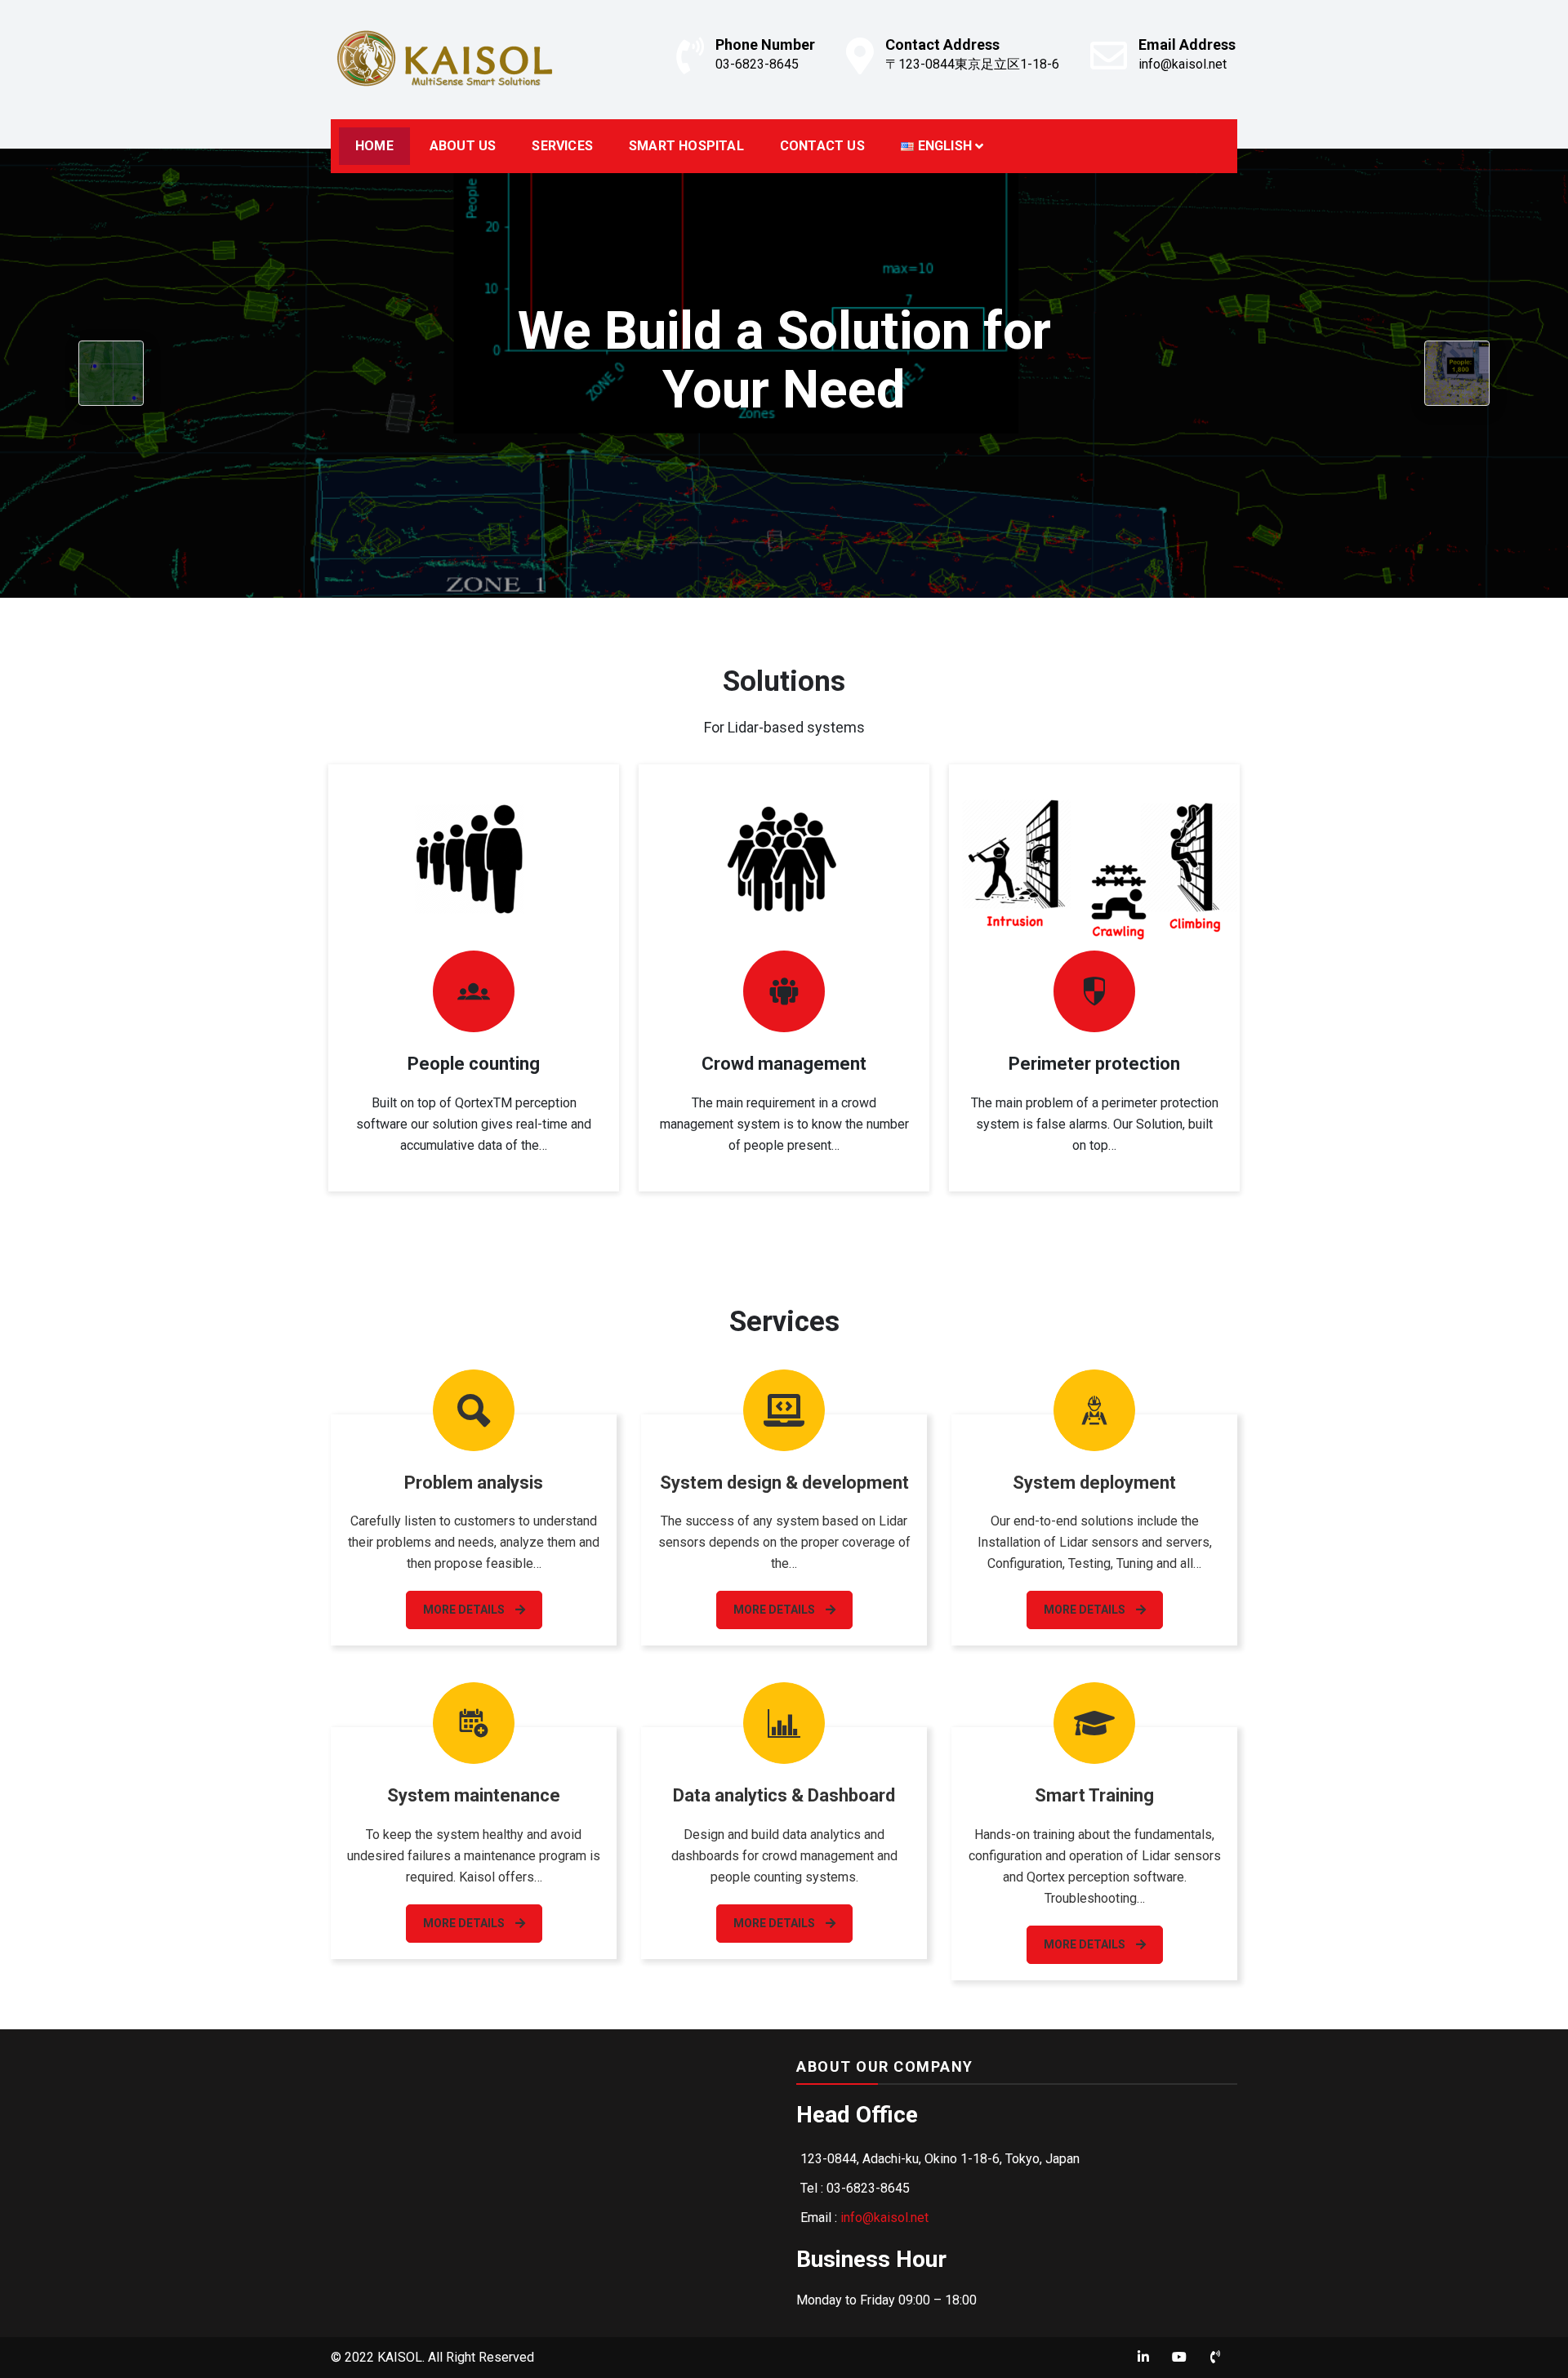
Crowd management (784, 1064)
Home (374, 146)
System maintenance (474, 1795)
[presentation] (111, 373)
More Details (465, 1610)
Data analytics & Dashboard (784, 1795)
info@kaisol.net (1183, 64)
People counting (474, 1064)
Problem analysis (474, 1483)
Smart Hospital (686, 146)
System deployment (1094, 1483)
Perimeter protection (1094, 1064)
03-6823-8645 (757, 64)
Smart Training (1094, 1795)
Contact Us (822, 146)
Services (562, 146)
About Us (463, 146)
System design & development (784, 1483)
